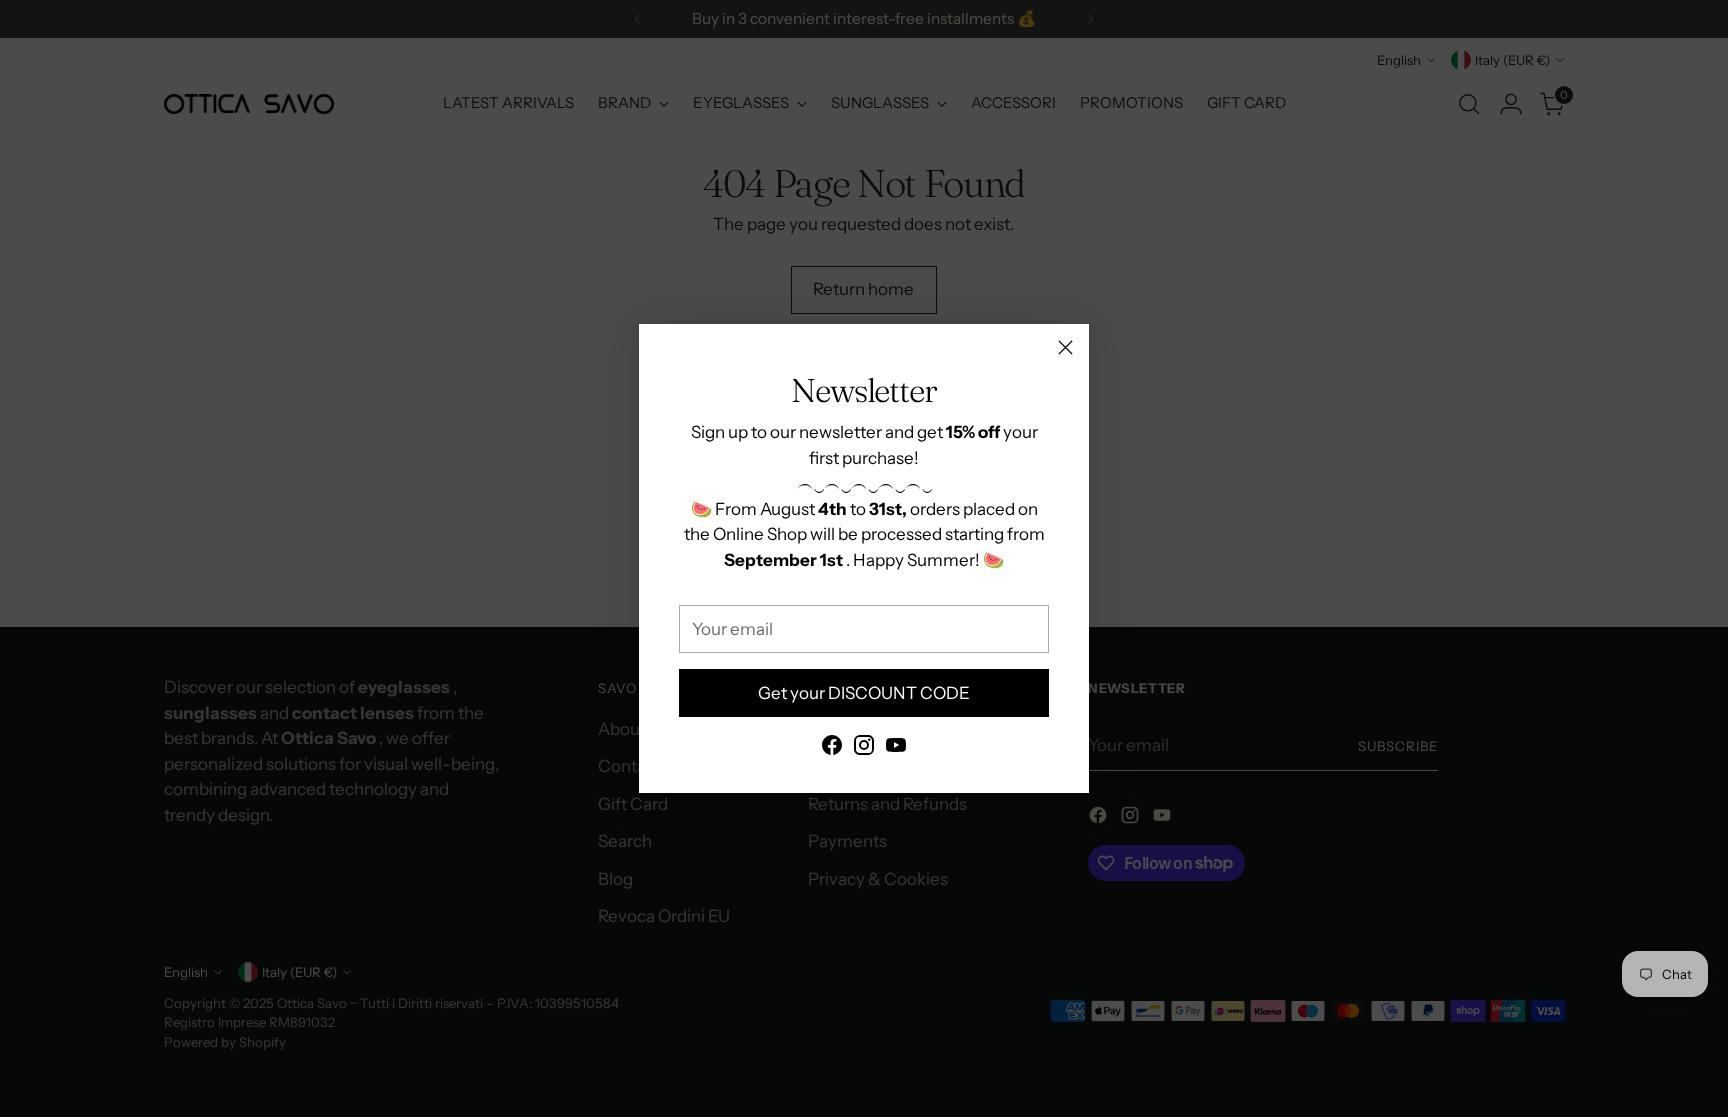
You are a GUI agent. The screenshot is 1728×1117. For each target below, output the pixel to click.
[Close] (1065, 347)
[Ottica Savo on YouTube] (896, 749)
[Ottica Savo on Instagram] (864, 749)
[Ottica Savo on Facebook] (832, 749)
